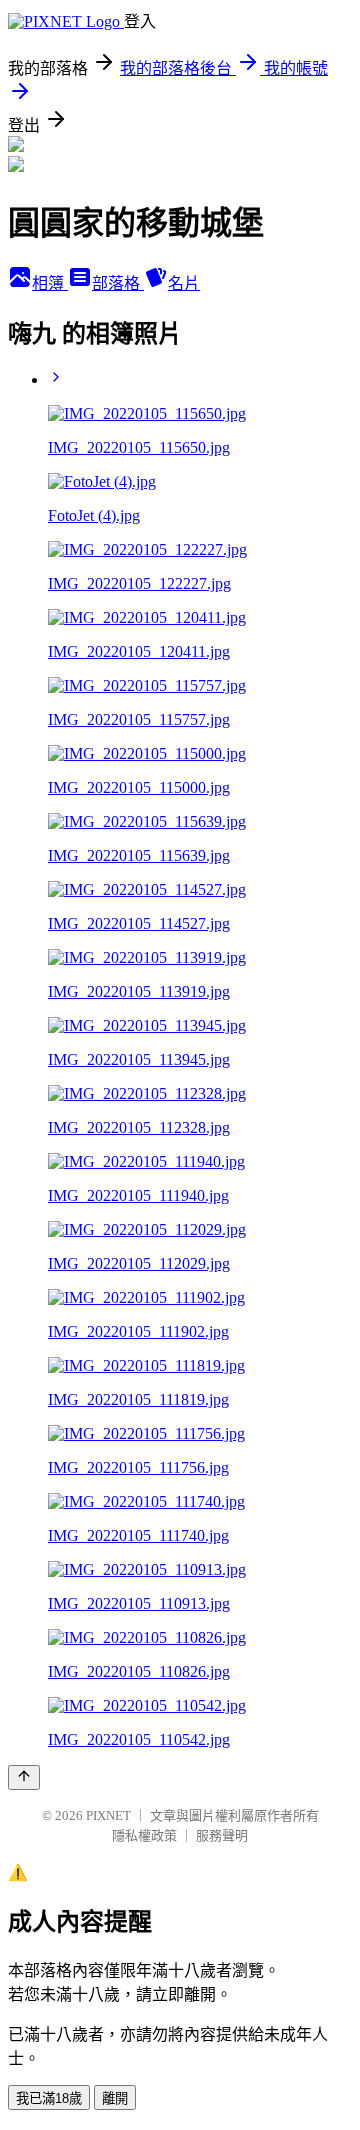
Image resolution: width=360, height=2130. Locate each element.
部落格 (118, 283)
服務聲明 (222, 1835)
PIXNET (108, 1815)
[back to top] (24, 1777)
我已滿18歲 (49, 2098)
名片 (184, 283)
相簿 (50, 283)
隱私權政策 (144, 1835)
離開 (115, 2098)
